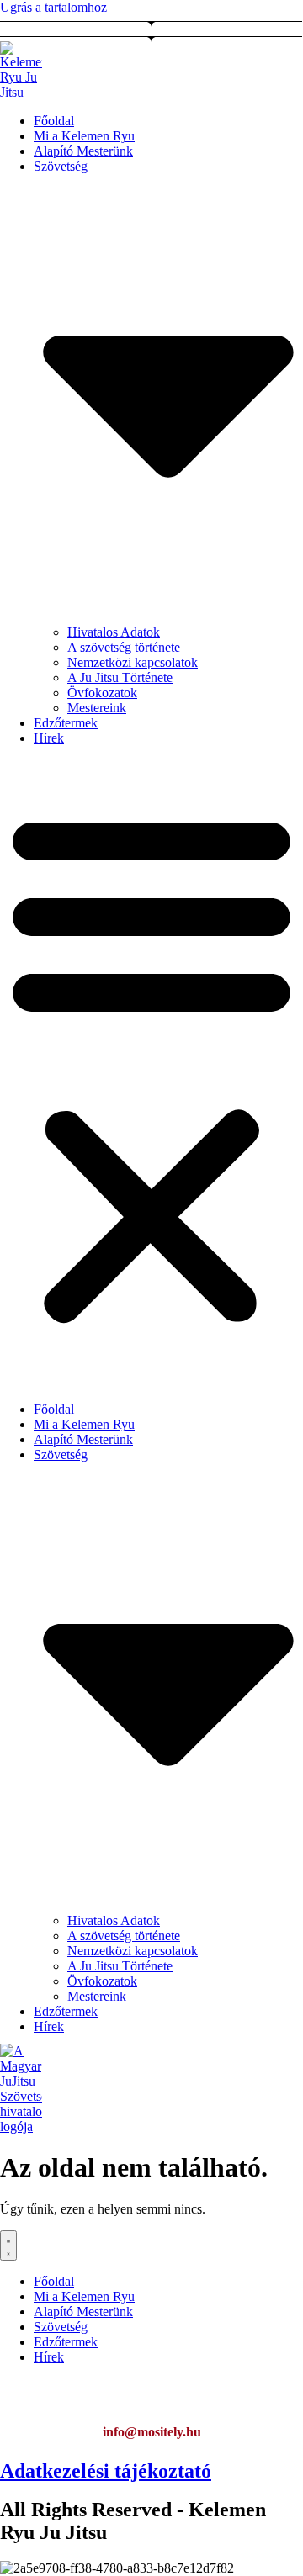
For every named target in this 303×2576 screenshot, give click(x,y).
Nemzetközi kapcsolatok (133, 662)
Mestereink (97, 708)
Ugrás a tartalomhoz (53, 7)
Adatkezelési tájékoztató (106, 2471)
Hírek (49, 738)
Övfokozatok (102, 693)
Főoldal (54, 121)
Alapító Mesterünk (83, 151)
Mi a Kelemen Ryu (84, 136)
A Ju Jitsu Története (120, 677)
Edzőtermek (66, 723)
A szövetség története (124, 647)
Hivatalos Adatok (114, 632)
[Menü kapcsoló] (8, 2245)
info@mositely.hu (152, 2432)
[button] (151, 1066)
